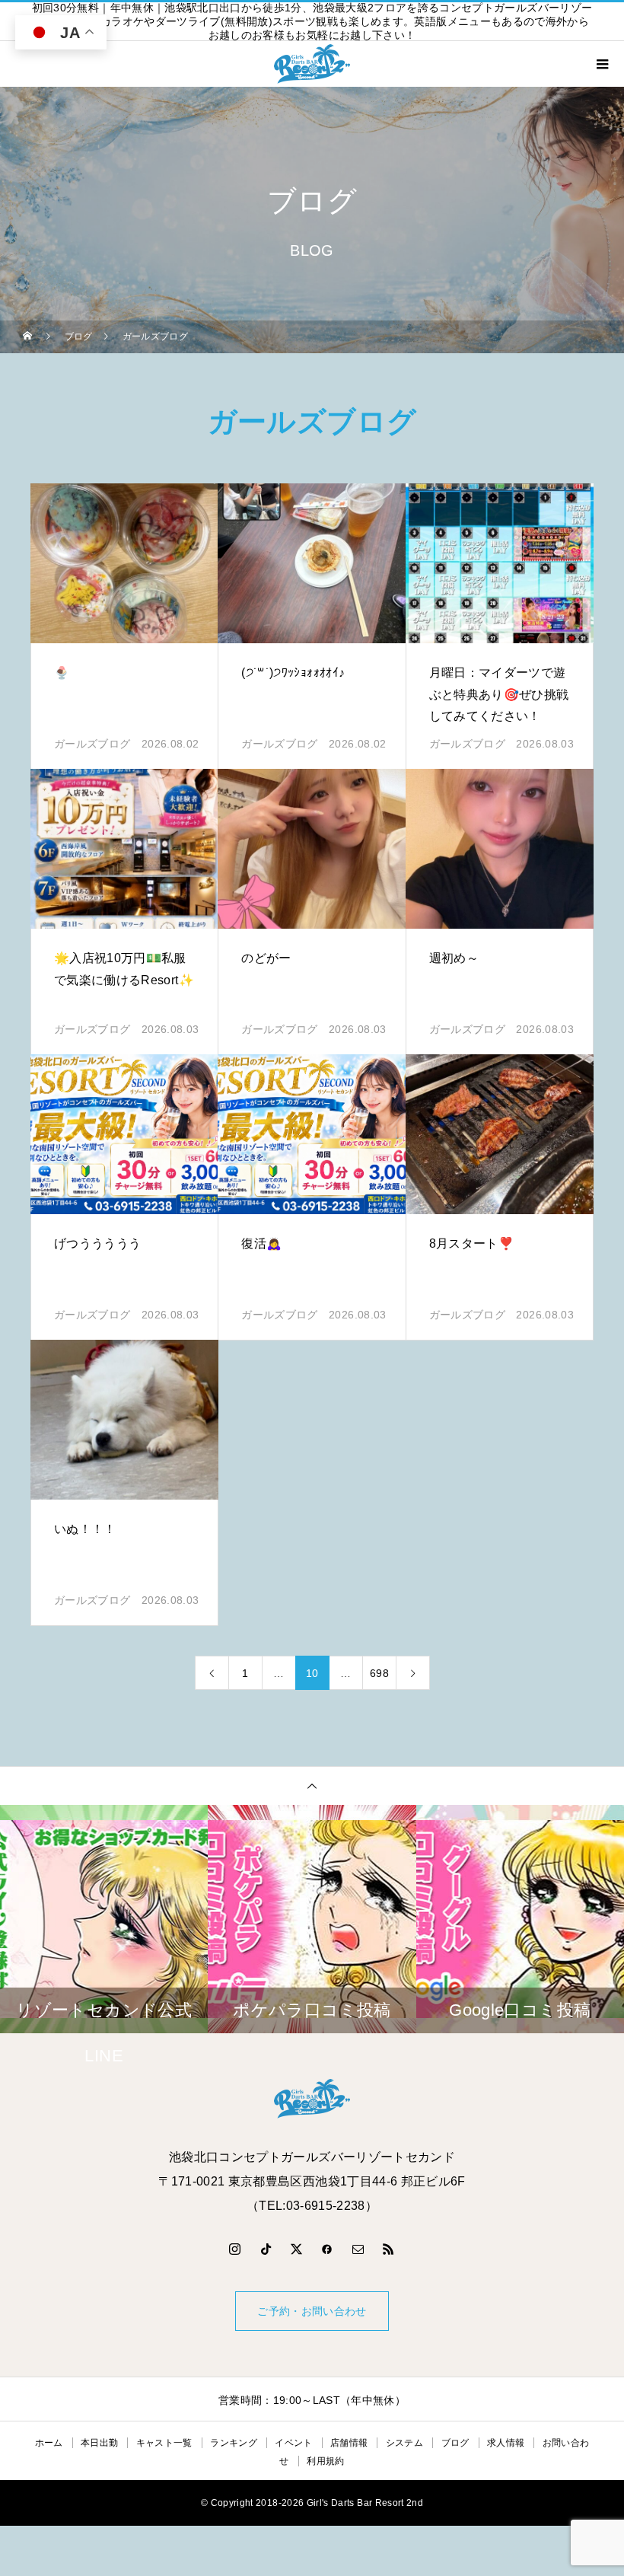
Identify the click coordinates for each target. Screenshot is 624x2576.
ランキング (234, 2443)
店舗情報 (349, 2443)
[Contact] (358, 2249)
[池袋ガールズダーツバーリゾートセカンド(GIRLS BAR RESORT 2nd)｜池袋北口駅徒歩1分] (312, 2099)
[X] (297, 2249)
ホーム (49, 2443)
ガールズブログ (92, 744)
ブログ (455, 2443)
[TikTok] (266, 2249)
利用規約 (325, 2461)
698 (379, 1673)
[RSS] (389, 2249)
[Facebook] (327, 2249)
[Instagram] (235, 2249)
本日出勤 (99, 2443)
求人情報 (506, 2443)
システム (404, 2443)
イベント (293, 2443)
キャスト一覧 (164, 2443)
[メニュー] (601, 64)
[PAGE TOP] (312, 1785)
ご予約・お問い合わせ (312, 2311)
